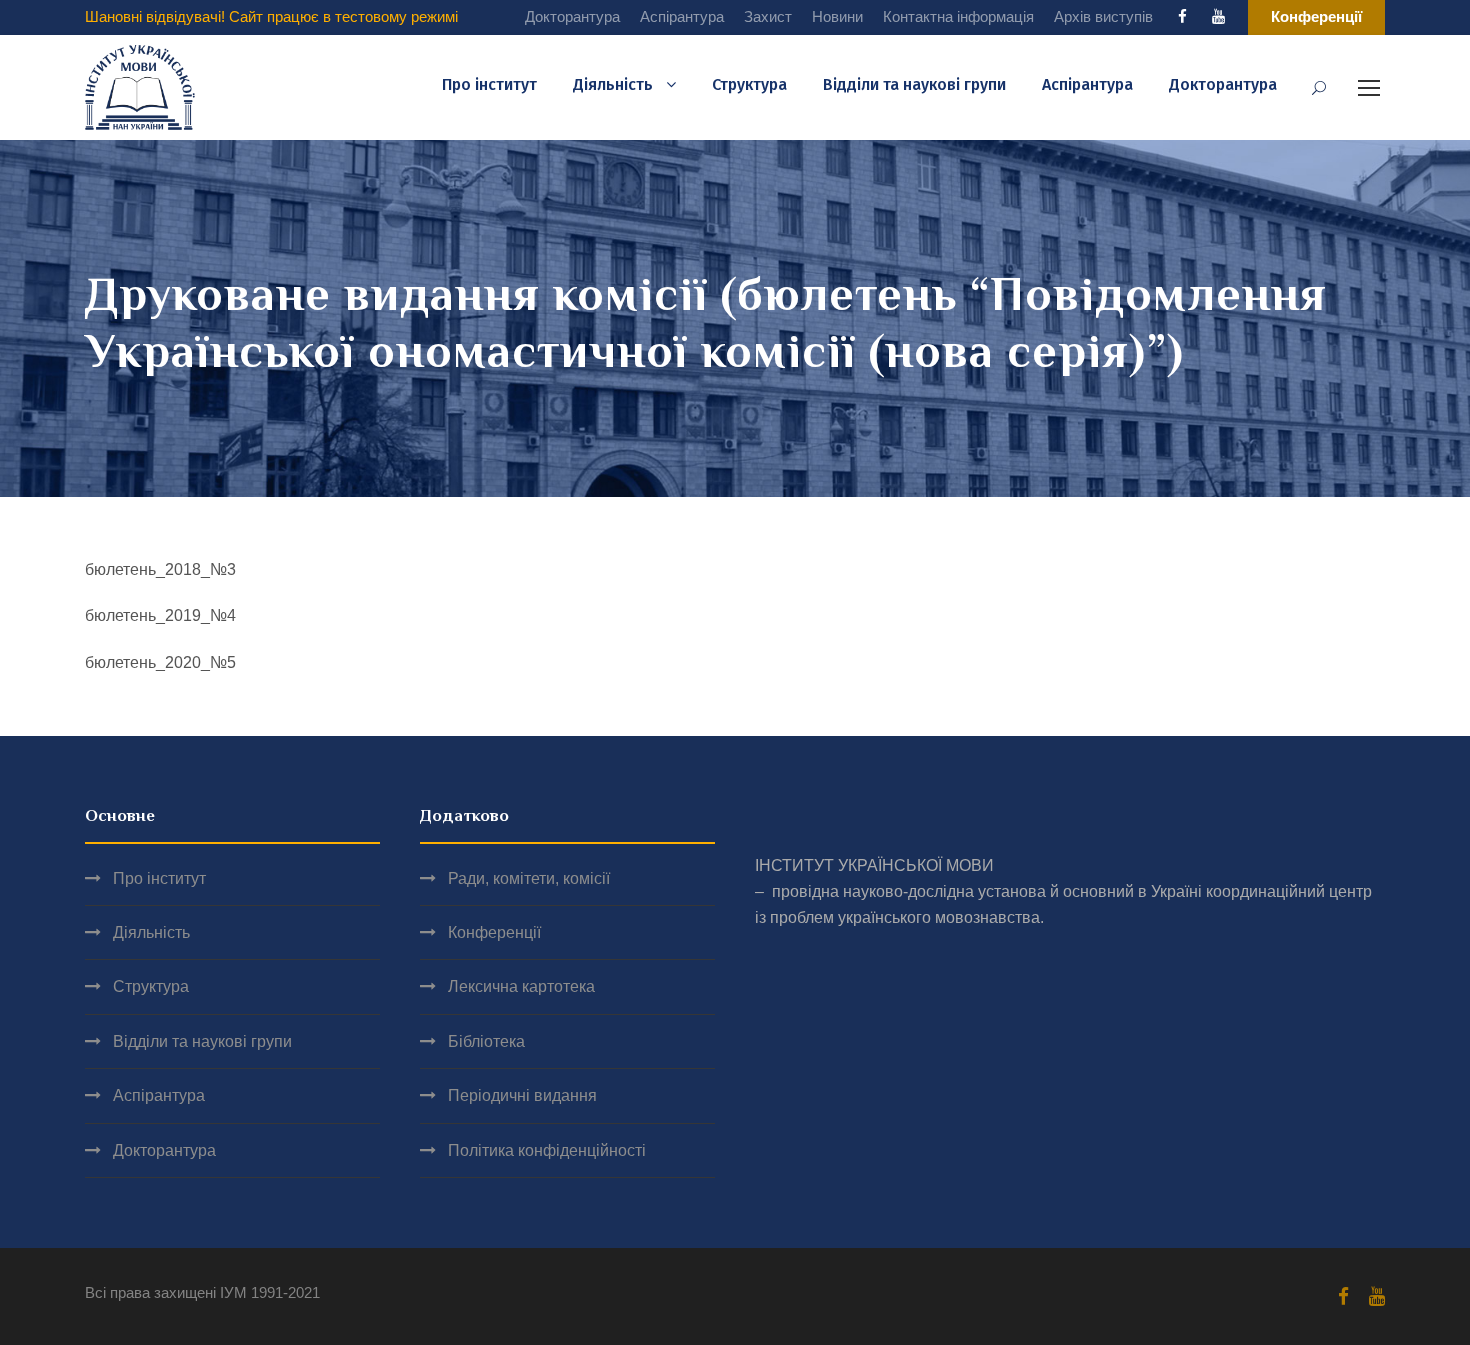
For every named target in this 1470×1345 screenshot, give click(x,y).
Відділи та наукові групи (914, 84)
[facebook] (1182, 16)
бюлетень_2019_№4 (160, 615)
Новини (837, 16)
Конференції (494, 932)
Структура (749, 84)
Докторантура (572, 16)
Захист (768, 16)
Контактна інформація (958, 16)
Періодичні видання (522, 1095)
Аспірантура (682, 16)
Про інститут (489, 84)
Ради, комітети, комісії (529, 878)
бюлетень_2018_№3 (160, 569)
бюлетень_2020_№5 (160, 662)
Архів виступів (1103, 16)
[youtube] (1218, 16)
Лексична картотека (521, 986)
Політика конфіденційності (547, 1150)
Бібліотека (486, 1041)
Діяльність (613, 84)
